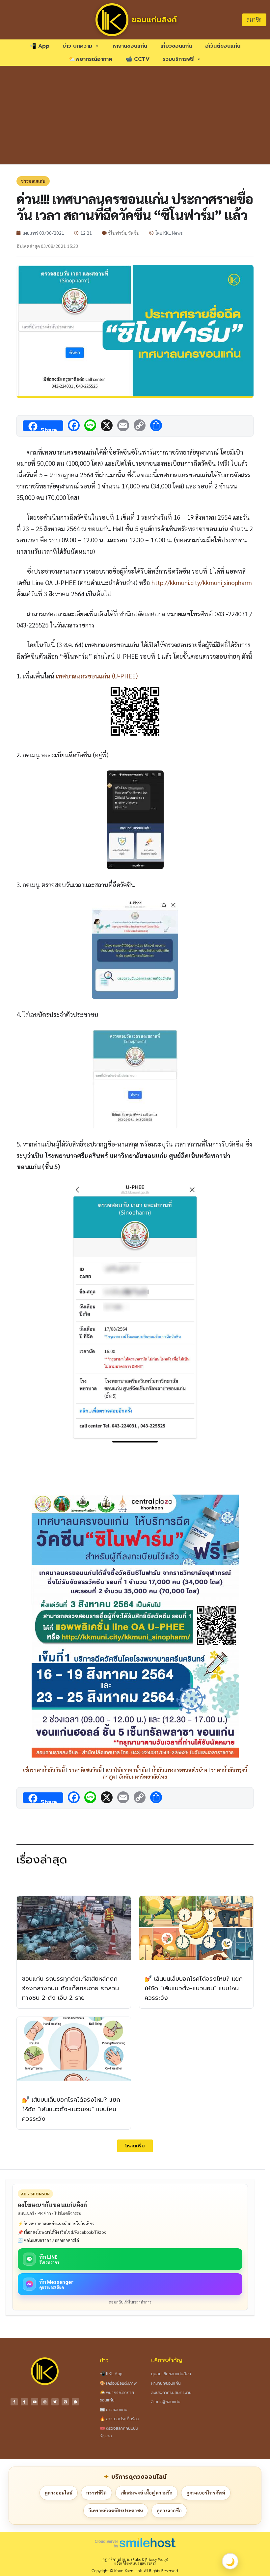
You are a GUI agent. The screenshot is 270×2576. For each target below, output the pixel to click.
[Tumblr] (24, 2402)
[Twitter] (55, 2402)
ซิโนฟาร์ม (117, 233)
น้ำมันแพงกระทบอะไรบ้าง (179, 1770)
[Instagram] (45, 2402)
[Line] (65, 2402)
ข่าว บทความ (77, 46)
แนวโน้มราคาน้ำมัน (127, 1770)
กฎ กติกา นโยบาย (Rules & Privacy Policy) (135, 2559)
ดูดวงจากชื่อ (169, 2510)
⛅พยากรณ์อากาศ (91, 59)
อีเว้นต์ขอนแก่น (223, 46)
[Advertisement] (135, 115)
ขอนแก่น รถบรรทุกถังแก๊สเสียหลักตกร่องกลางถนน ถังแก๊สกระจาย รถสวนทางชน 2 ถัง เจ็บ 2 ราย (70, 1988)
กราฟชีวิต (96, 2493)
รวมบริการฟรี (178, 59)
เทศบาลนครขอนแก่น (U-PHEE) (97, 676)
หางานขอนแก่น (130, 46)
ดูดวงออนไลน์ (59, 2493)
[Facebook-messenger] (75, 2402)
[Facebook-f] (14, 2402)
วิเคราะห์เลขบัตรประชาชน (116, 2510)
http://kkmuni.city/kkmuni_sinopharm (202, 582)
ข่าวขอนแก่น (33, 181)
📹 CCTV (137, 59)
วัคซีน (134, 233)
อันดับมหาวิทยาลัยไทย (143, 1776)
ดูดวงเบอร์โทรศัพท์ (206, 2493)
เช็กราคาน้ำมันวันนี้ (44, 1770)
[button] (135, 2146)
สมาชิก (254, 20)
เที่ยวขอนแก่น (176, 46)
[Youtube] (35, 2402)
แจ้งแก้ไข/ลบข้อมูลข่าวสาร (135, 2563)
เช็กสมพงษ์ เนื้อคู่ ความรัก (147, 2493)
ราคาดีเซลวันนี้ (85, 1770)
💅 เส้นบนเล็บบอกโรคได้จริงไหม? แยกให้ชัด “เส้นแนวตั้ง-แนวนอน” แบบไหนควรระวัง (194, 1988)
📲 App (40, 46)
